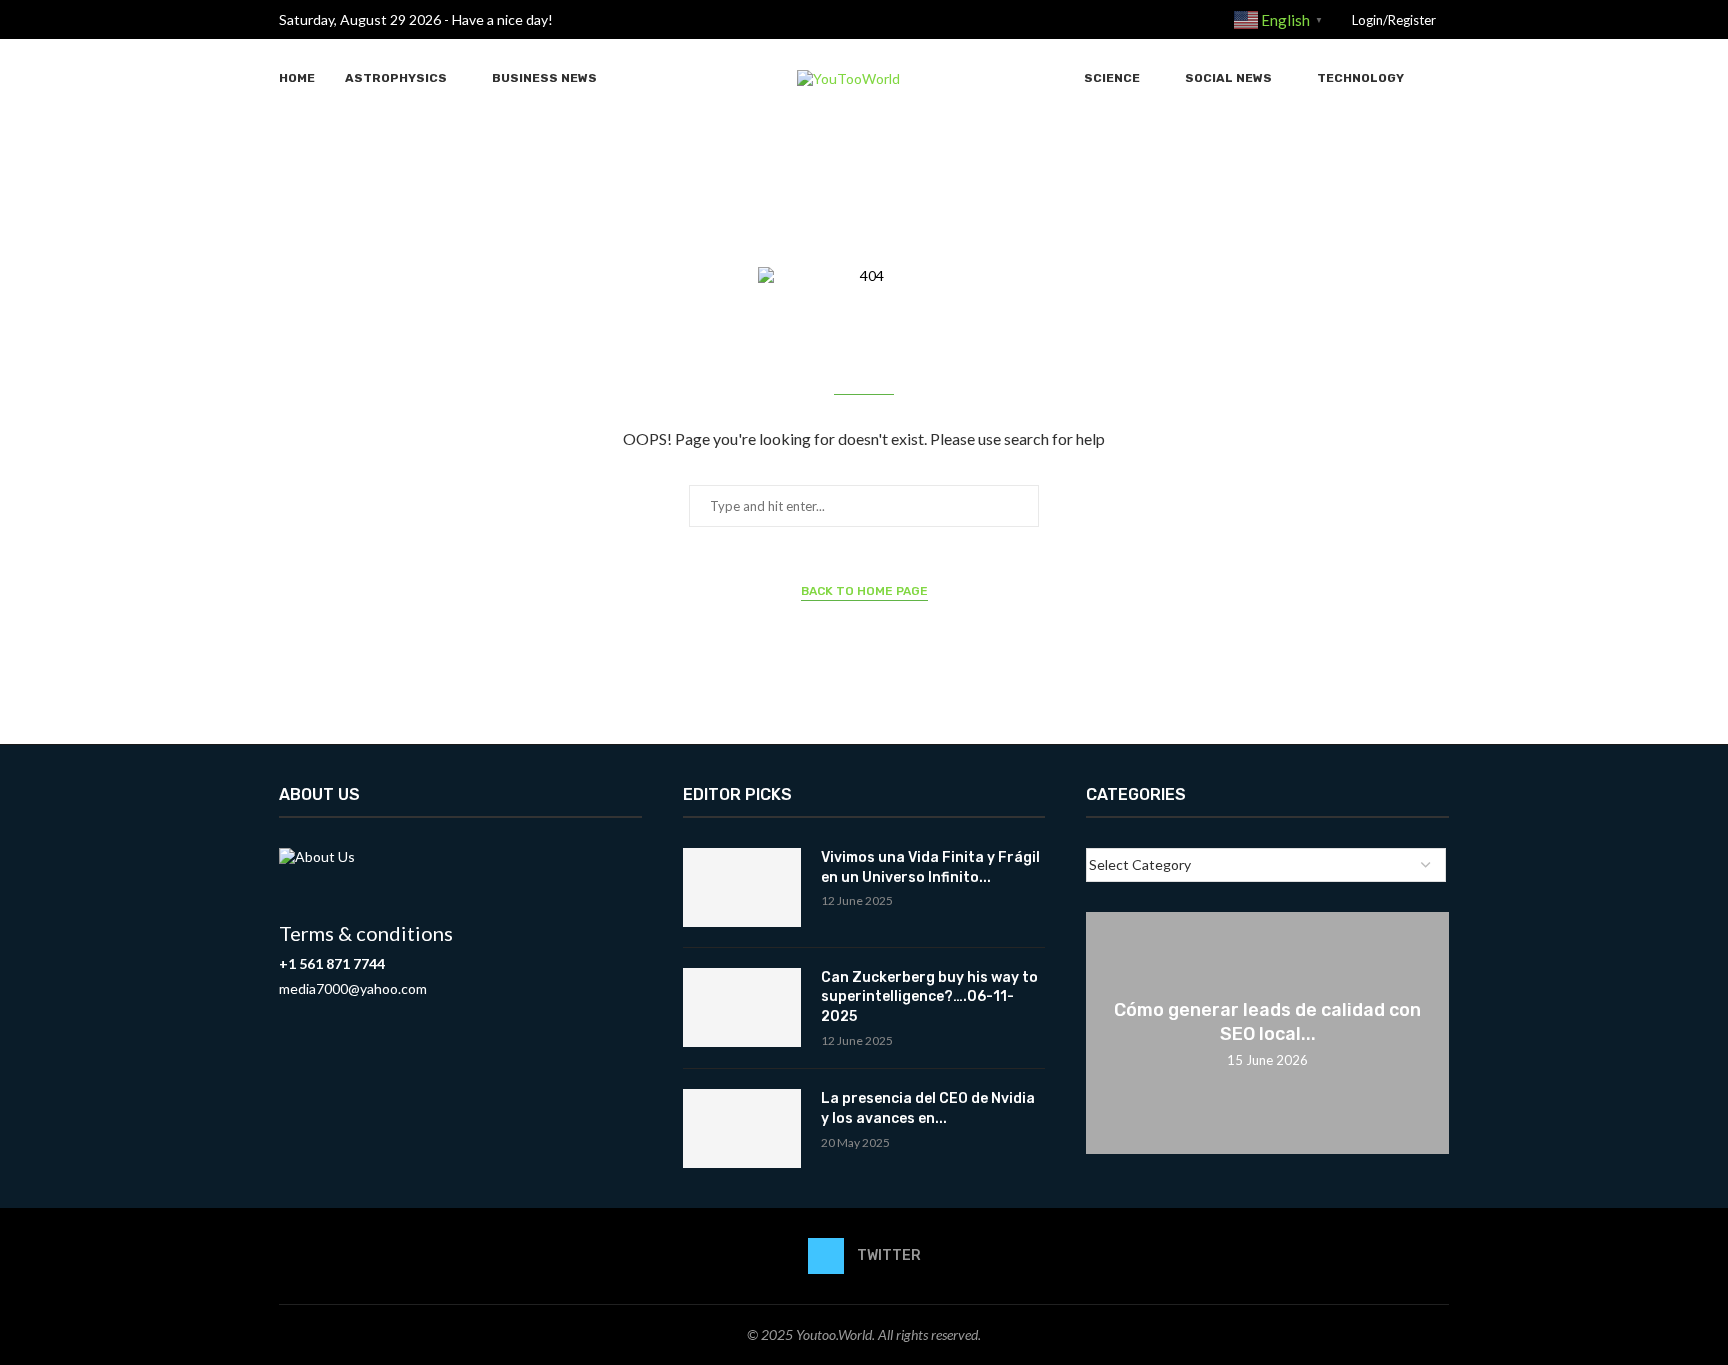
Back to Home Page (864, 591)
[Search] (1439, 78)
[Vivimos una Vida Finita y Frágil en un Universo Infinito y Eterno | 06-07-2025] (742, 887)
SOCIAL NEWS (1228, 78)
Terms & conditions (366, 933)
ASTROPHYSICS (396, 78)
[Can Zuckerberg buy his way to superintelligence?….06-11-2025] (742, 1007)
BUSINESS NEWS (544, 78)
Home (297, 78)
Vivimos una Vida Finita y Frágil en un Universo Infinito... (930, 867)
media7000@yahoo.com (353, 988)
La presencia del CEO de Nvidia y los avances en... (928, 1108)
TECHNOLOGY (1360, 78)
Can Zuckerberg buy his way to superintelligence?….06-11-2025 (929, 997)
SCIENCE (1112, 78)
